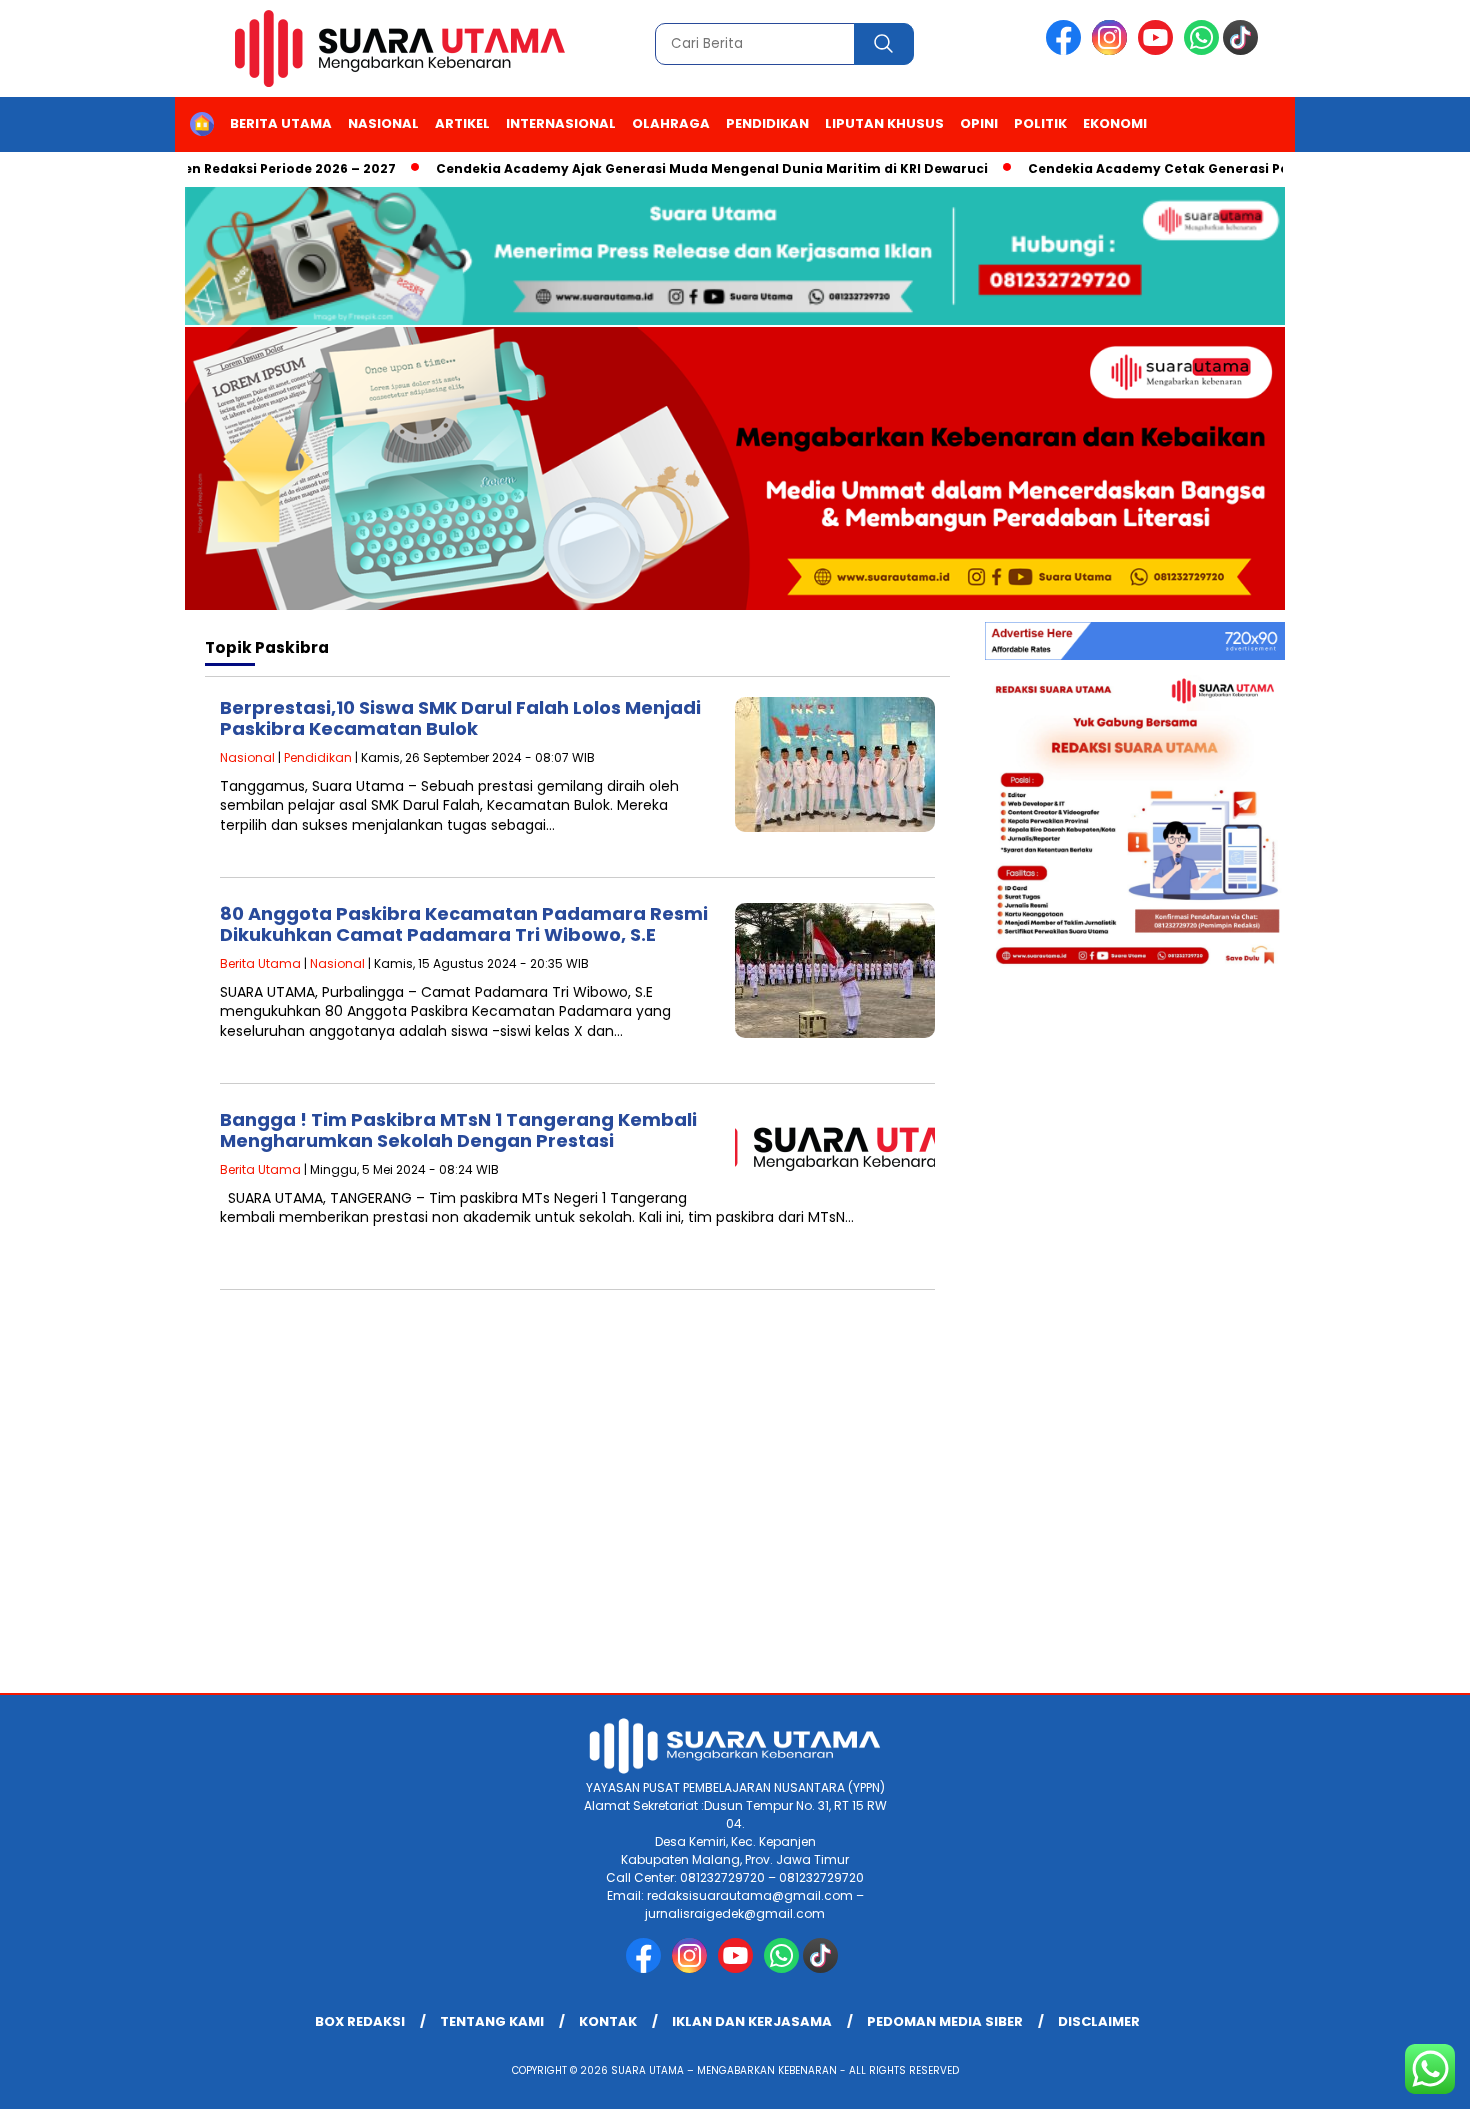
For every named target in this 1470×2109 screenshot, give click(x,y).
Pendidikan (767, 123)
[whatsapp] (1201, 50)
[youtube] (1159, 50)
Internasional (561, 123)
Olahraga (671, 123)
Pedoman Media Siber (945, 2021)
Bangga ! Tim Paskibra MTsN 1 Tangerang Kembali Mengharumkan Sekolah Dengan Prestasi (458, 1130)
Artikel (462, 123)
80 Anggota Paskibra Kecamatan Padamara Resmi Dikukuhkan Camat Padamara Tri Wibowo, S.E (464, 924)
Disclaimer (1099, 2021)
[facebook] (1067, 50)
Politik (1040, 123)
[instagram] (1113, 50)
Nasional (383, 123)
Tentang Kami (492, 2021)
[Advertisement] (735, 1533)
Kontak (608, 2021)
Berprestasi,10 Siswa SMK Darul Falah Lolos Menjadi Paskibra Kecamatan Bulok (460, 718)
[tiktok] (1244, 50)
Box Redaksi (360, 2021)
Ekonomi (1115, 123)
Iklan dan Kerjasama (752, 2021)
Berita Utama (281, 123)
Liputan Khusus (884, 123)
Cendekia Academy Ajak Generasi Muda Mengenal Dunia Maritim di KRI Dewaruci (674, 168)
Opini (979, 123)
